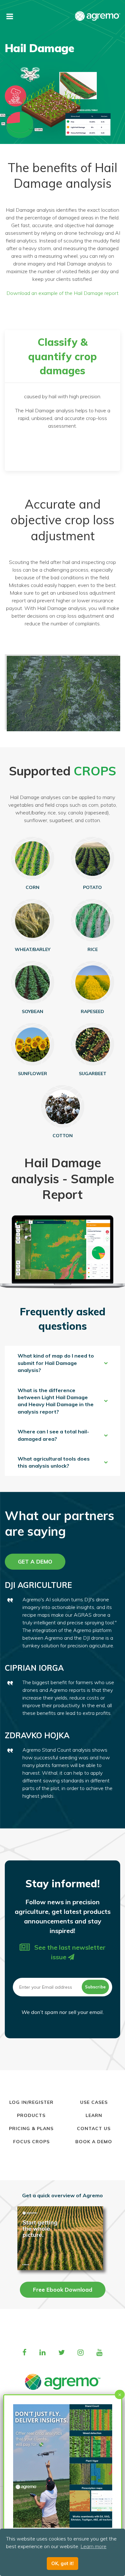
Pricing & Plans (31, 2128)
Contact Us (94, 2128)
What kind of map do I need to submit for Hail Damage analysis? (56, 1363)
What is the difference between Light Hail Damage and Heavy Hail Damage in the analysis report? (56, 1401)
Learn (94, 2115)
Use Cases (94, 2102)
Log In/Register (31, 2102)
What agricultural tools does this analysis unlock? (54, 1462)
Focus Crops (31, 2142)
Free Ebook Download (63, 2290)
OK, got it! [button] (63, 2564)
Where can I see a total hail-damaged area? (53, 1435)
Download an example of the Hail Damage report (63, 293)
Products (31, 2115)
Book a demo (94, 2142)
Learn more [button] (93, 2546)
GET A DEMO (35, 1561)
